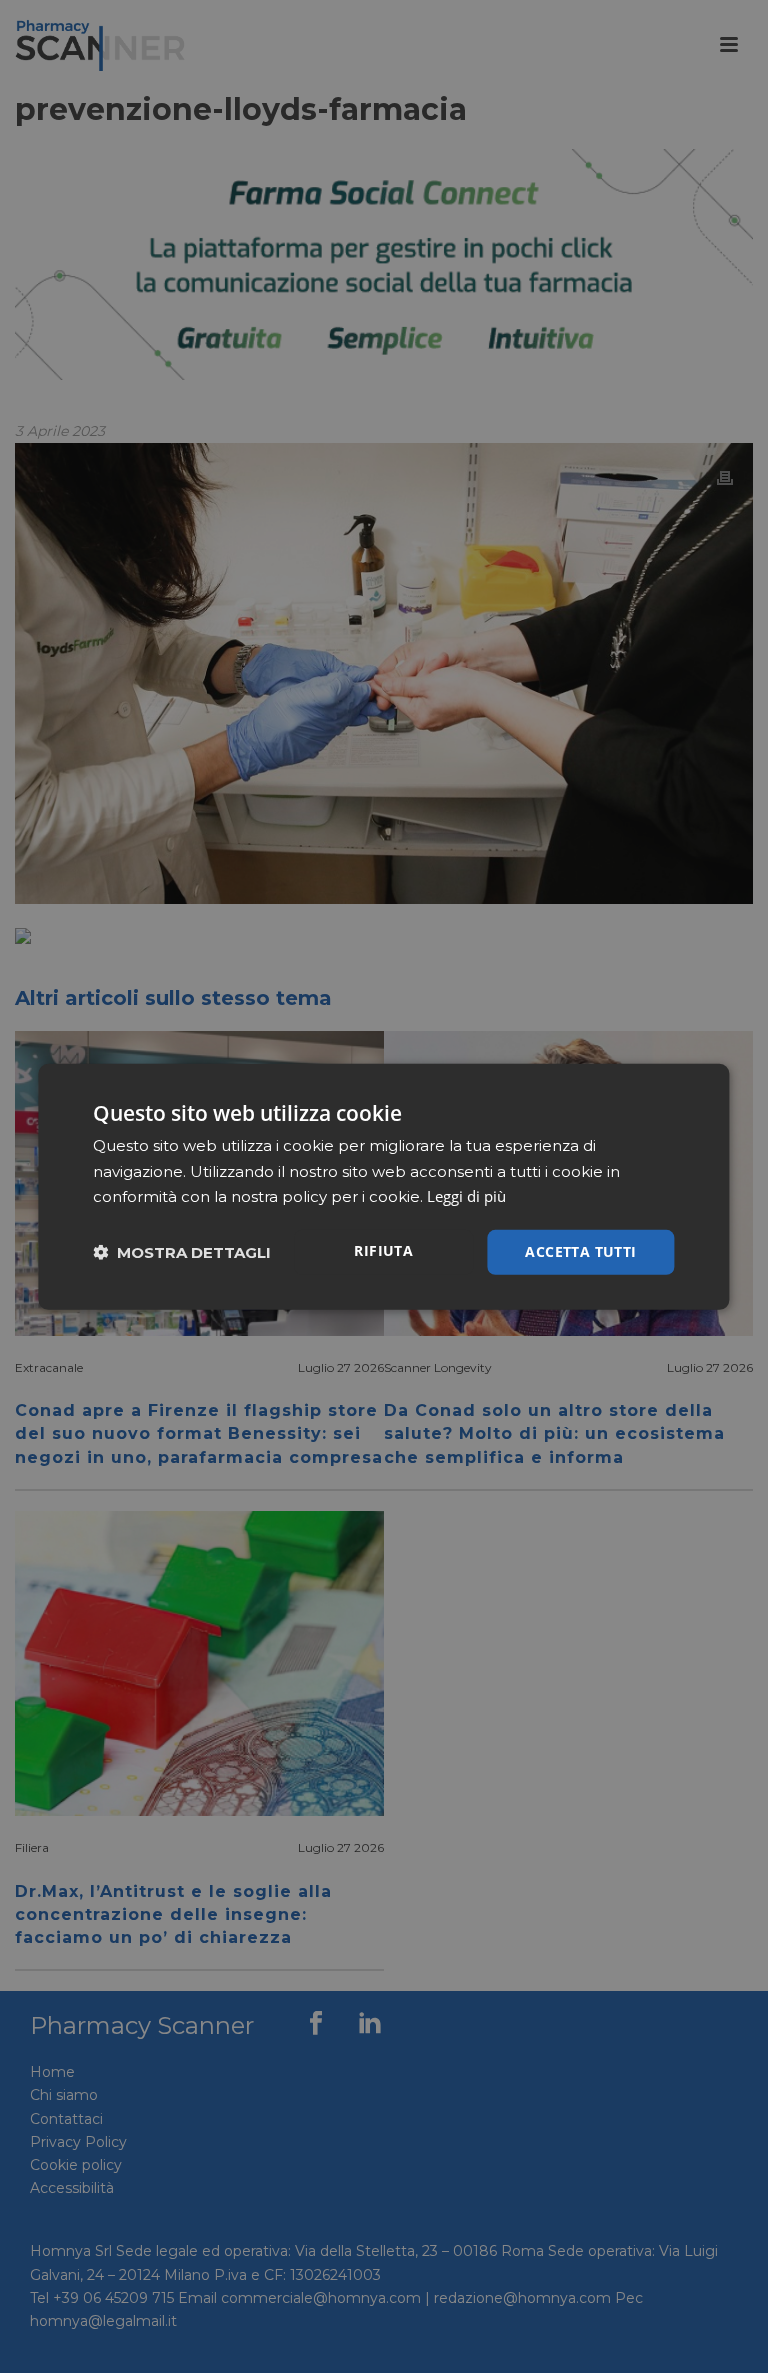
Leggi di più (466, 1196)
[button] (182, 1252)
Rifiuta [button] (383, 1250)
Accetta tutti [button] (580, 1251)
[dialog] (383, 1186)
